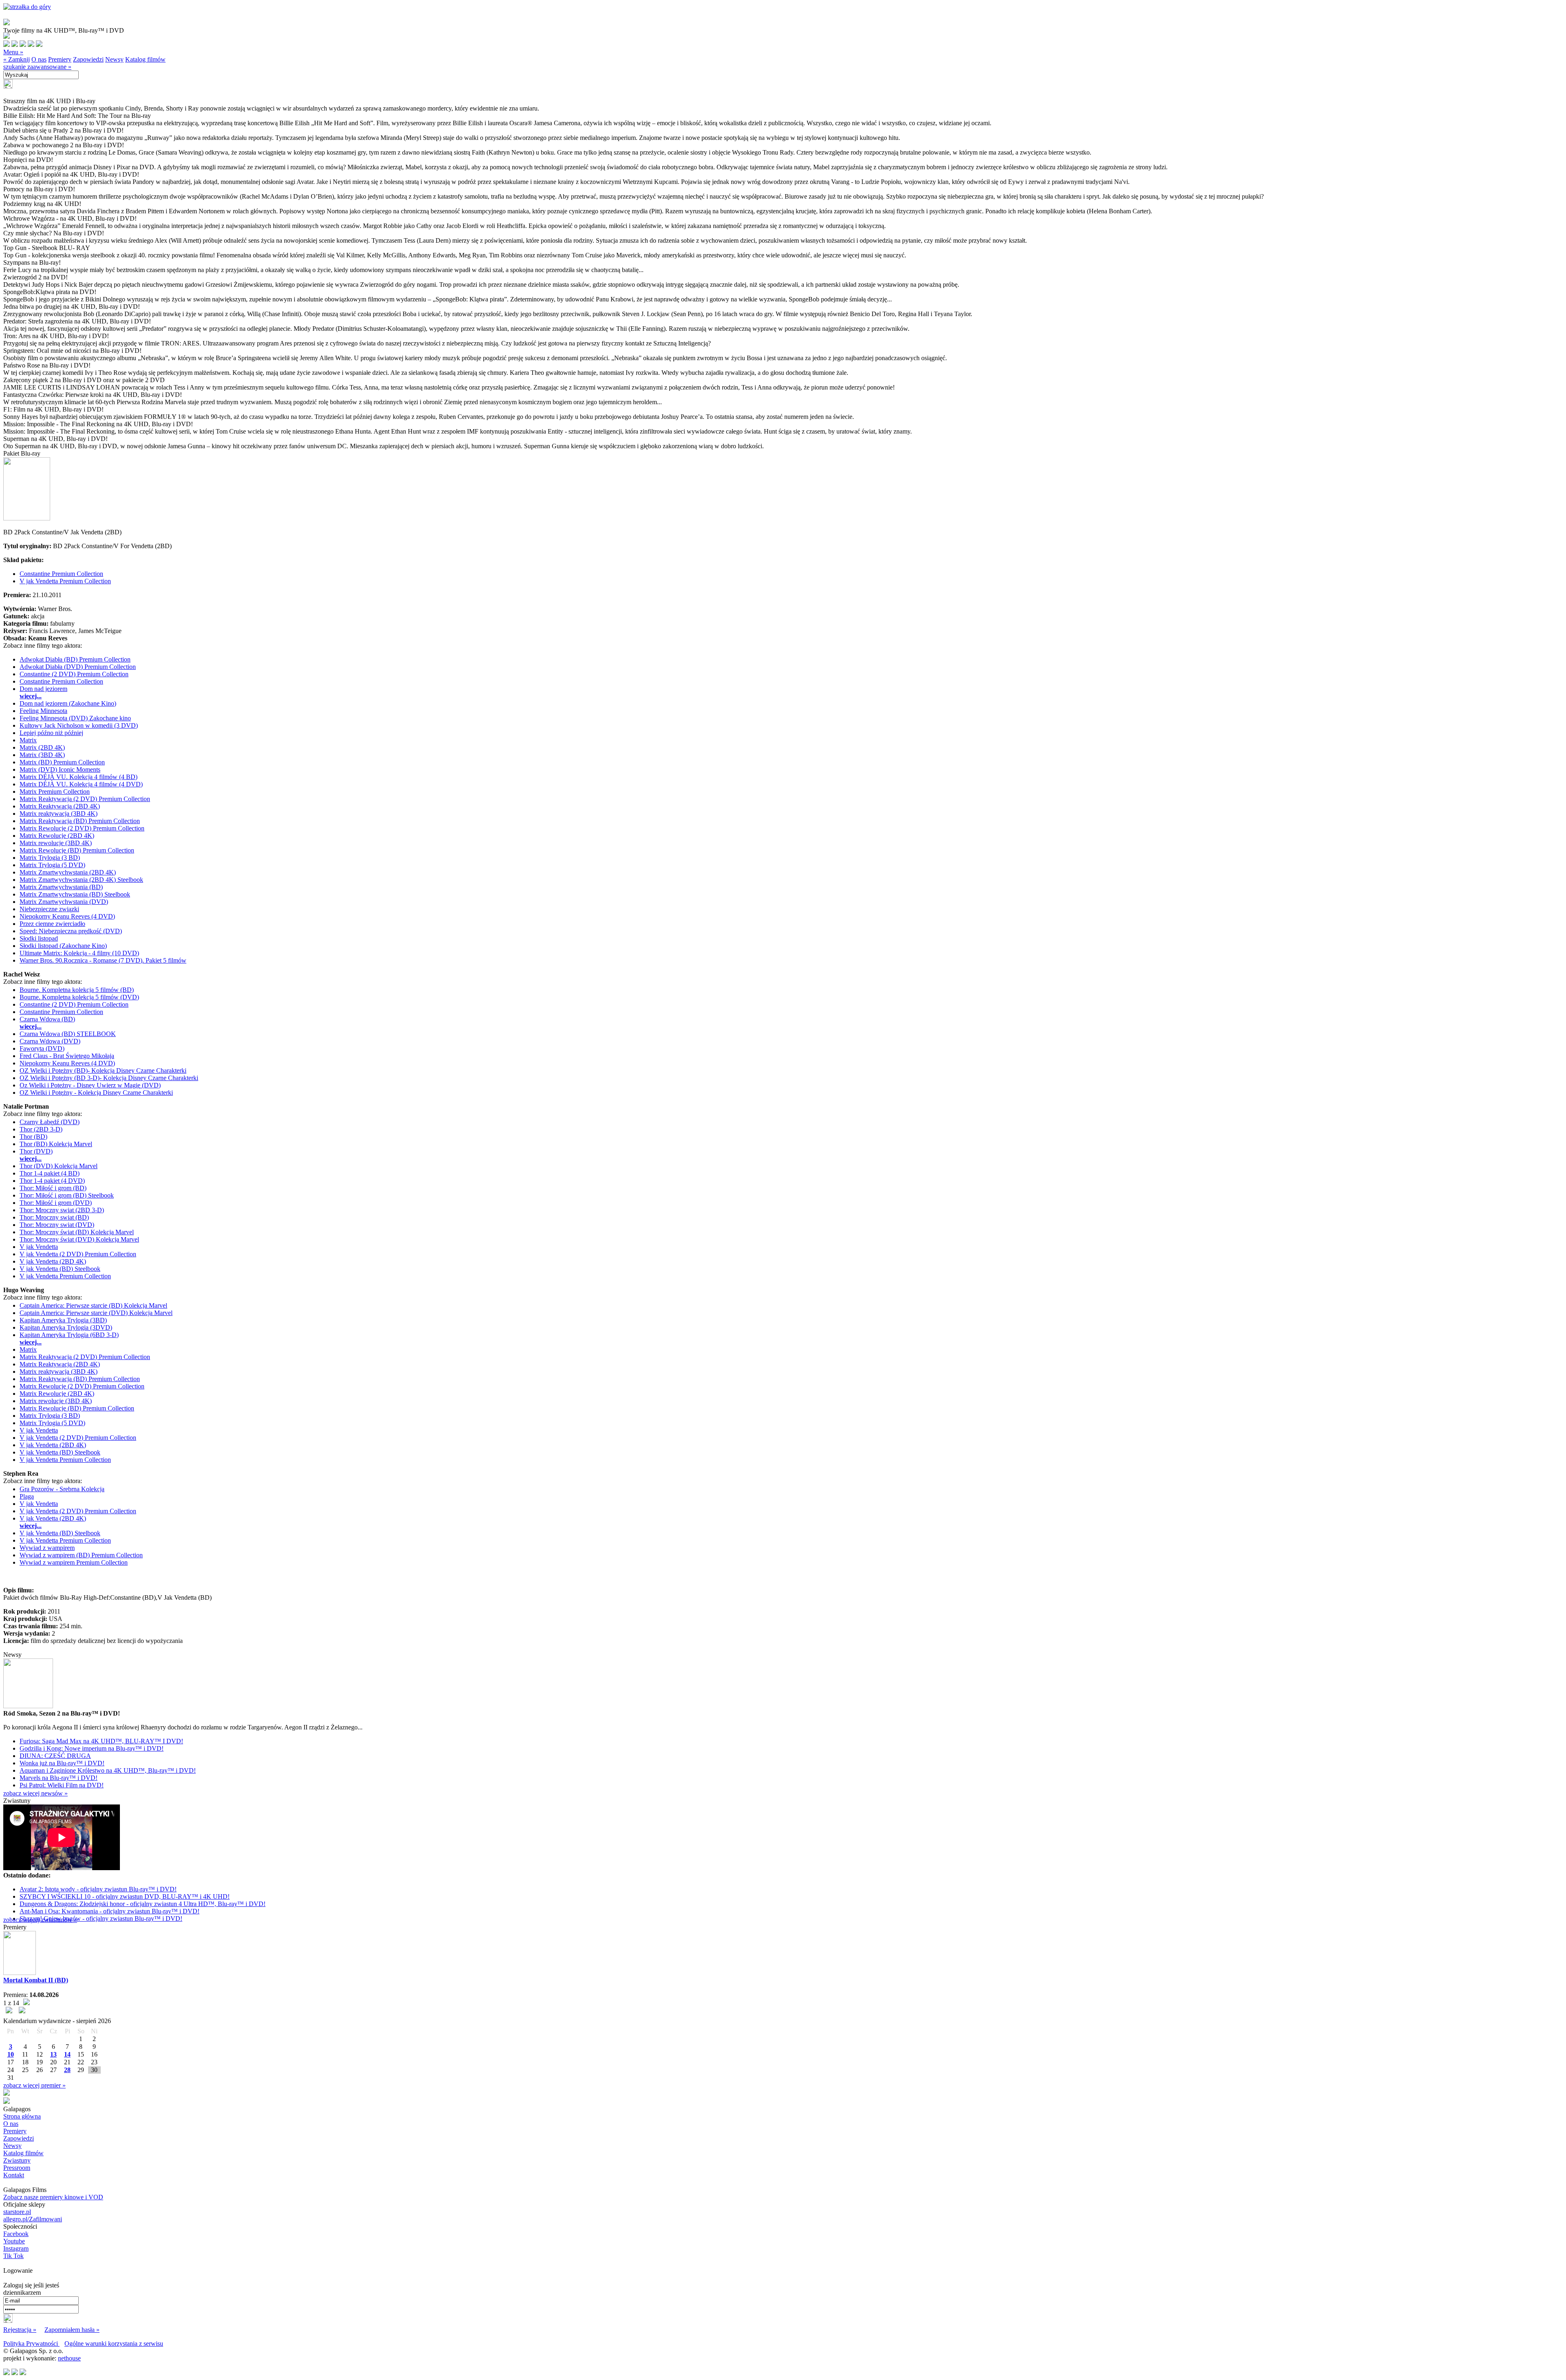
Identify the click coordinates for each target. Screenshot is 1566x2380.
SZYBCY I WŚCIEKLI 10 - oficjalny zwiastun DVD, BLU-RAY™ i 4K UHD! (125, 1896)
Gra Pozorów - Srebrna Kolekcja (62, 1489)
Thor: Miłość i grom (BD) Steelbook (67, 1195)
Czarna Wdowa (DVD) (50, 1041)
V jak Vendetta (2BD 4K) (53, 1261)
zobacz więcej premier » (34, 2085)
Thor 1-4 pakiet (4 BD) (50, 1173)
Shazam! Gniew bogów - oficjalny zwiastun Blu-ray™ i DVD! (101, 1918)
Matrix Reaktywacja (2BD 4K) (60, 806)
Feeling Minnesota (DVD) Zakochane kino (75, 718)
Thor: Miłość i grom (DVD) (56, 1203)
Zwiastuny (17, 2160)
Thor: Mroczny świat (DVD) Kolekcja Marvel (79, 1239)
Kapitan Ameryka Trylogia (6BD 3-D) (69, 1335)
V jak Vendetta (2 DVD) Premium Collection (78, 1254)
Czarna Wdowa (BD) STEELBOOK (68, 1034)
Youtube (14, 2241)
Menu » (13, 52)
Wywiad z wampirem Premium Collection (74, 1562)
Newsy (114, 59)
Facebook (16, 2234)
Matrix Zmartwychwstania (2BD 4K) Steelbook (81, 880)
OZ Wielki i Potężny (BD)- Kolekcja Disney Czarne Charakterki (103, 1070)
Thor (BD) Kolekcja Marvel (56, 1144)
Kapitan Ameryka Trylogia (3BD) (63, 1320)
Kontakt (14, 2175)
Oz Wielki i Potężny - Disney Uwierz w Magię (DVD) (90, 1085)
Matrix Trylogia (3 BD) (50, 858)
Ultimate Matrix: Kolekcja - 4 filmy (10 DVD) (79, 953)
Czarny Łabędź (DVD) (50, 1122)
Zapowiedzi (88, 59)
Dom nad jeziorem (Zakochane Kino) (68, 703)
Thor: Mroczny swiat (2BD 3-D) (62, 1210)
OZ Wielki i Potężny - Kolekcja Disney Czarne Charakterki (96, 1093)
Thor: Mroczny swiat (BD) (54, 1217)
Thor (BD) (33, 1137)
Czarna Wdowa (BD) (47, 1019)
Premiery (60, 59)
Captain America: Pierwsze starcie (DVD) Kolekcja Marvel (96, 1313)
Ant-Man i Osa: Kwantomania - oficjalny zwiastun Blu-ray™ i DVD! (109, 1911)
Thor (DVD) (36, 1151)
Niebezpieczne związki (49, 909)
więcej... (31, 696)
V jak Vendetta (39, 1247)
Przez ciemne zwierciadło (52, 924)
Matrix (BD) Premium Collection (62, 762)
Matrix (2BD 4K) (42, 747)
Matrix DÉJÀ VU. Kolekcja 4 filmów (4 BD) (79, 777)
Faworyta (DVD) (42, 1048)
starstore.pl (17, 2212)
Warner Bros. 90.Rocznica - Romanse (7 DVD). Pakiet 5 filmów (103, 960)
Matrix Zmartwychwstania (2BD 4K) (68, 872)
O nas (39, 59)
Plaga (27, 1496)
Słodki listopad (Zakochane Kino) (63, 946)
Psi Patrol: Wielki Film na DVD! (62, 1785)
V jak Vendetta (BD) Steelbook (60, 1269)
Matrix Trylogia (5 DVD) (52, 865)
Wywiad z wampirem (47, 1548)
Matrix (28, 740)
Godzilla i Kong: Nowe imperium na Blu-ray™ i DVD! (92, 1748)
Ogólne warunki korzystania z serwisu (114, 2343)
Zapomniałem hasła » (72, 2330)
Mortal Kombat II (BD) (36, 1980)
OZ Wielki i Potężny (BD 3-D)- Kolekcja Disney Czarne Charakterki (109, 1078)
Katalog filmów (145, 59)
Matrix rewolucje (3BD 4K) (56, 843)
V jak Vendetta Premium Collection (65, 581)
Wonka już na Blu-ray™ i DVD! (62, 1763)
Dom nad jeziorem (43, 689)
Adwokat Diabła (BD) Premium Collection (75, 659)
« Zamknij (17, 59)
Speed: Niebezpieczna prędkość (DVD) (71, 931)
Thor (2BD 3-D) (41, 1129)
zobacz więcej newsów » (35, 1793)
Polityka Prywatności (31, 2343)
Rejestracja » (20, 2330)
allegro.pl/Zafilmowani (33, 2219)
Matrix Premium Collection (55, 791)
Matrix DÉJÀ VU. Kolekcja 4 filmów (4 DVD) (81, 784)
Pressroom (17, 2168)
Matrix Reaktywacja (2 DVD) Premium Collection (85, 799)
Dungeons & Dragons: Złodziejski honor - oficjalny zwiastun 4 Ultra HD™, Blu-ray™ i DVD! (143, 1904)
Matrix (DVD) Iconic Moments (60, 769)
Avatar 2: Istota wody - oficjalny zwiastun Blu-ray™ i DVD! (98, 1889)
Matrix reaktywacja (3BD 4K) (59, 814)
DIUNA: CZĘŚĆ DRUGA (55, 1756)
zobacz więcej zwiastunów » (40, 1920)
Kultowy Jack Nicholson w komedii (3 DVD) (79, 725)
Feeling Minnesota (43, 711)
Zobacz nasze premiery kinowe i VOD (53, 2197)
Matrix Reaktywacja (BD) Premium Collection (80, 821)
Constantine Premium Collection (61, 574)
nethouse (69, 2358)
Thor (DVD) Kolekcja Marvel (59, 1166)
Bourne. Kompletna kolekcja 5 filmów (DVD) (79, 997)
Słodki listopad (39, 938)
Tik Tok (13, 2256)
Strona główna (22, 2116)
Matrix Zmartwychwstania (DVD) (64, 902)
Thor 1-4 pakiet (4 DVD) (52, 1181)
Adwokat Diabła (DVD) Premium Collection (78, 667)
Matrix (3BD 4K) (42, 755)
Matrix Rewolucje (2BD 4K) (57, 836)
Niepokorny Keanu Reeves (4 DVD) (67, 916)
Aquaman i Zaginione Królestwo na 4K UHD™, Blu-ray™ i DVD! (108, 1770)
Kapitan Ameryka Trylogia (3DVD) (66, 1327)
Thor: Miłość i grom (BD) (53, 1188)
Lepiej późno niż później (51, 733)
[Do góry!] (27, 7)
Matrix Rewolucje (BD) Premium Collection (77, 850)
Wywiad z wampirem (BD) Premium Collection (81, 1555)
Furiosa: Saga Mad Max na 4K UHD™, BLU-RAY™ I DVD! (101, 1741)
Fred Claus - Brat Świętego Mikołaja (67, 1056)
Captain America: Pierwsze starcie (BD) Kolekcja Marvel (93, 1305)
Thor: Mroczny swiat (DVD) (57, 1225)
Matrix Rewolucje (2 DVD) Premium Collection (82, 828)
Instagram (16, 2248)
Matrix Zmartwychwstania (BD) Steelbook (75, 894)
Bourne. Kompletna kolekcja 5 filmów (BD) (77, 990)
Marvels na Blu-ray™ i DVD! (59, 1778)
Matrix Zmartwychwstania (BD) (61, 887)
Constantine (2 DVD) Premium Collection (74, 674)
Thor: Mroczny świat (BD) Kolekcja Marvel (77, 1232)
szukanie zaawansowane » (37, 67)
